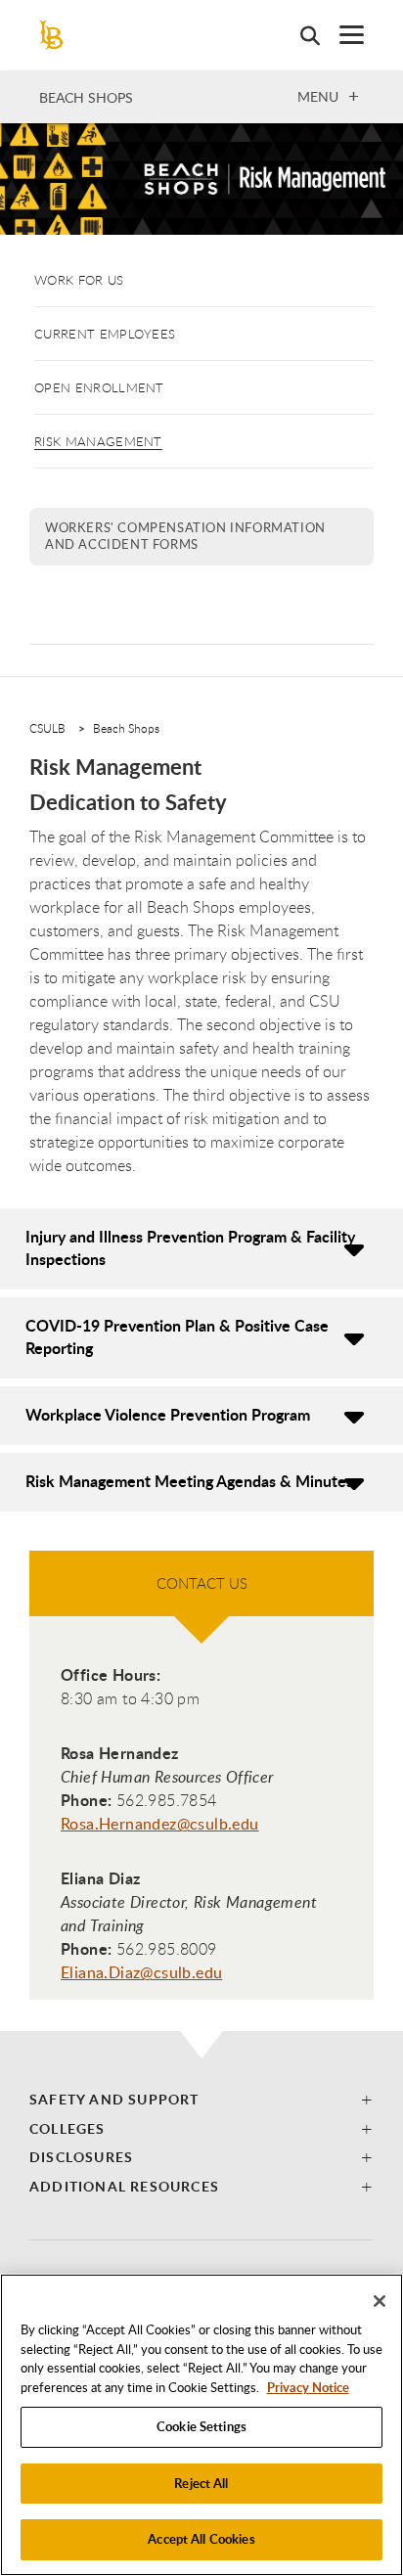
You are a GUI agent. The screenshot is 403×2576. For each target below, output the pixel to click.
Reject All (201, 2483)
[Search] (300, 35)
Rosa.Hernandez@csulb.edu (160, 1824)
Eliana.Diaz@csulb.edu (141, 1972)
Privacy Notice (308, 2387)
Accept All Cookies (201, 2539)
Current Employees (105, 334)
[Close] (380, 2301)
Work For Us (79, 280)
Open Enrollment (99, 387)
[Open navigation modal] (342, 35)
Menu (318, 96)
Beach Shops (86, 97)
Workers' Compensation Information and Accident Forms (185, 536)
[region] (201, 2425)
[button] (201, 2099)
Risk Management (98, 441)
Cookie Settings (201, 2426)
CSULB (47, 728)
